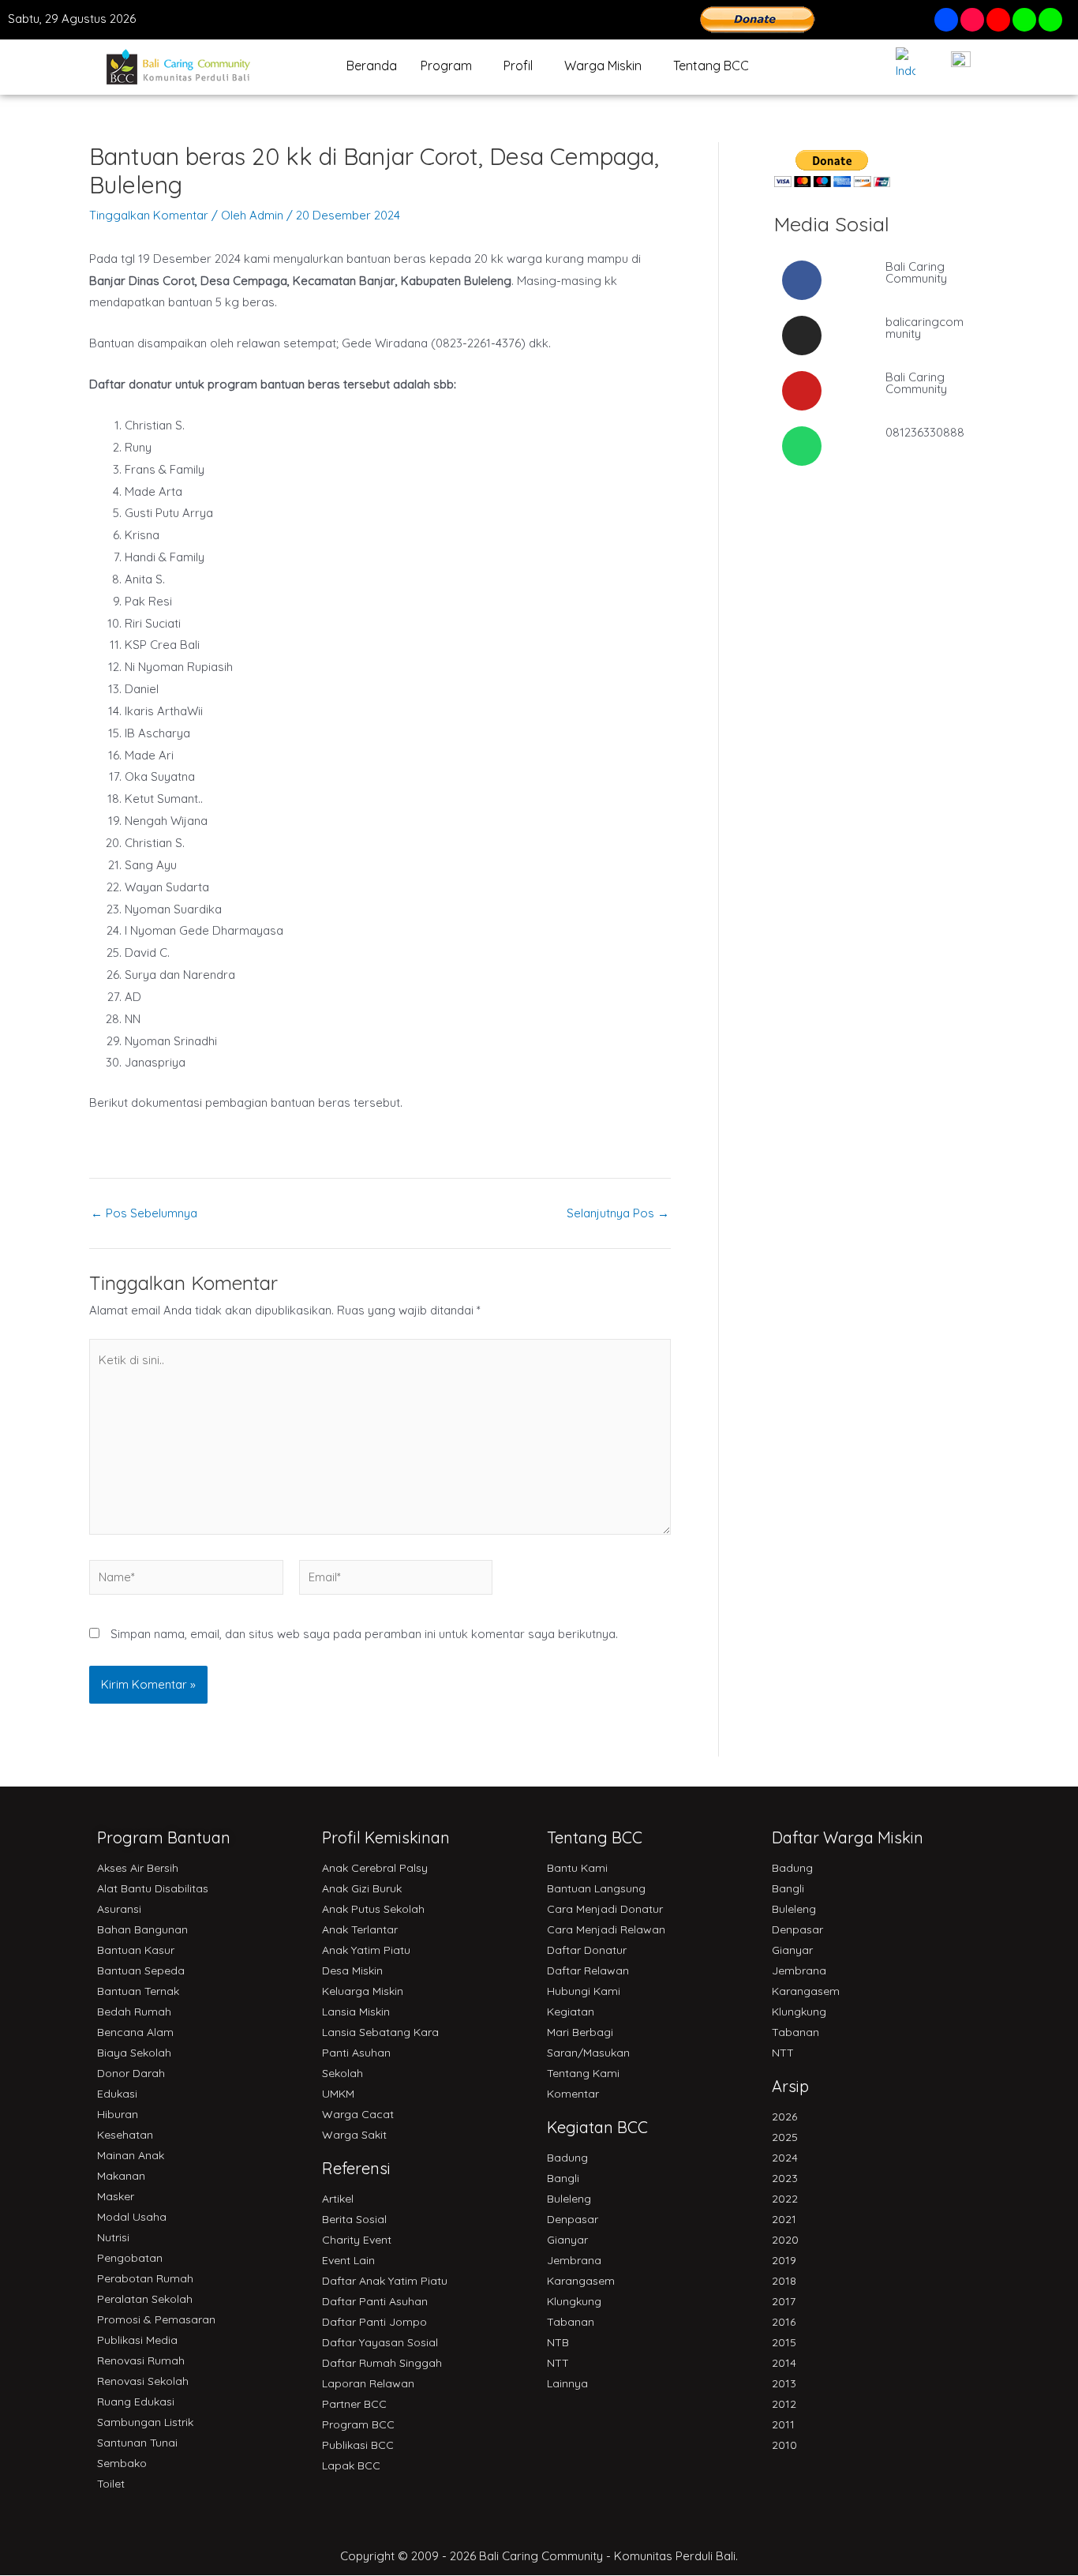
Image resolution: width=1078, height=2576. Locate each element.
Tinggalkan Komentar (149, 215)
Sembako (122, 2463)
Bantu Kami (577, 1868)
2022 (785, 2199)
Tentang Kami (583, 2073)
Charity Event (357, 2240)
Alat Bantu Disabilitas (153, 1888)
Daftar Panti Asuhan (375, 2301)
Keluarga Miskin (363, 1991)
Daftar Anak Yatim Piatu (385, 2281)
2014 (784, 2363)
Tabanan (571, 2322)
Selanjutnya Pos (618, 1213)
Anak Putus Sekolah (373, 1909)
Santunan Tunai (137, 2443)
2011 (783, 2424)
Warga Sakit (354, 2135)
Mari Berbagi (580, 2032)
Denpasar (573, 2219)
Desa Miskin (352, 1970)
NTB (558, 2342)
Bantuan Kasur (136, 1950)
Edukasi (117, 2094)
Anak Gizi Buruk (362, 1888)
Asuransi (119, 1909)
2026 (784, 2117)
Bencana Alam (135, 2032)
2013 (784, 2383)
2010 (784, 2445)
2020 (785, 2240)
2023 (785, 2178)
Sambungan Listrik (145, 2422)
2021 (784, 2219)
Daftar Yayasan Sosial (380, 2342)
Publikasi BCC (358, 2445)
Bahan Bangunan (142, 1929)
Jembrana (574, 2260)
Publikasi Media (137, 2340)
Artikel (338, 2199)
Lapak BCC (351, 2465)
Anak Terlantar (360, 1929)
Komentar (573, 2094)
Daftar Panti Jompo (374, 2322)
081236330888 (925, 432)
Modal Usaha (132, 2217)
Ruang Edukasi (136, 2402)
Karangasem (581, 2281)
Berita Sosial (354, 2219)
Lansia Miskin (356, 2012)
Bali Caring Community (916, 272)
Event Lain (348, 2260)
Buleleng (569, 2199)
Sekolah (342, 2073)
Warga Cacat (358, 2114)
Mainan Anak (131, 2155)
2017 (784, 2301)
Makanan (121, 2176)
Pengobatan (130, 2258)
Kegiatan (571, 2012)
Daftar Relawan (588, 1970)
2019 (784, 2260)
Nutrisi (113, 2237)
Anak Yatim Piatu (366, 1950)
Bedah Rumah (134, 2012)
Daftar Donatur (587, 1950)
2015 (784, 2342)
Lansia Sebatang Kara (380, 2032)
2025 (785, 2137)
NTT (558, 2363)
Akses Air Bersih (138, 1868)
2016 (784, 2322)
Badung (567, 2158)
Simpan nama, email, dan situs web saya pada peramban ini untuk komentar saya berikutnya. (364, 1634)
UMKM (338, 2094)
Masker (116, 2196)
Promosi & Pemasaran (156, 2319)
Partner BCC (354, 2404)
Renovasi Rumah (141, 2360)
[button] (450, 66)
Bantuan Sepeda (141, 1970)
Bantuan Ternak (138, 1991)
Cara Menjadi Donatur (605, 1909)
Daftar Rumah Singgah (382, 2363)
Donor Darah (131, 2073)
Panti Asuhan (356, 2053)
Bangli (563, 2178)
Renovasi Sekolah (143, 2381)
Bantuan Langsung (596, 1888)
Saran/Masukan (588, 2053)
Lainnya (567, 2383)
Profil (518, 66)
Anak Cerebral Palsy (375, 1868)
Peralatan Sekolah (145, 2299)
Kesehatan (125, 2135)
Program (446, 66)
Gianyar (567, 2240)
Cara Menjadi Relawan (606, 1929)
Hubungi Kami (584, 1991)
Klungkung (574, 2301)
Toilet (111, 2484)
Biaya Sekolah (134, 2053)
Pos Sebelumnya (144, 1213)
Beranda (372, 66)
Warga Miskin (603, 66)
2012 (784, 2404)
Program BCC (358, 2424)
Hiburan (118, 2114)
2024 (785, 2158)
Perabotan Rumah (145, 2278)
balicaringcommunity (925, 328)
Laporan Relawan (368, 2383)
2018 (784, 2281)
